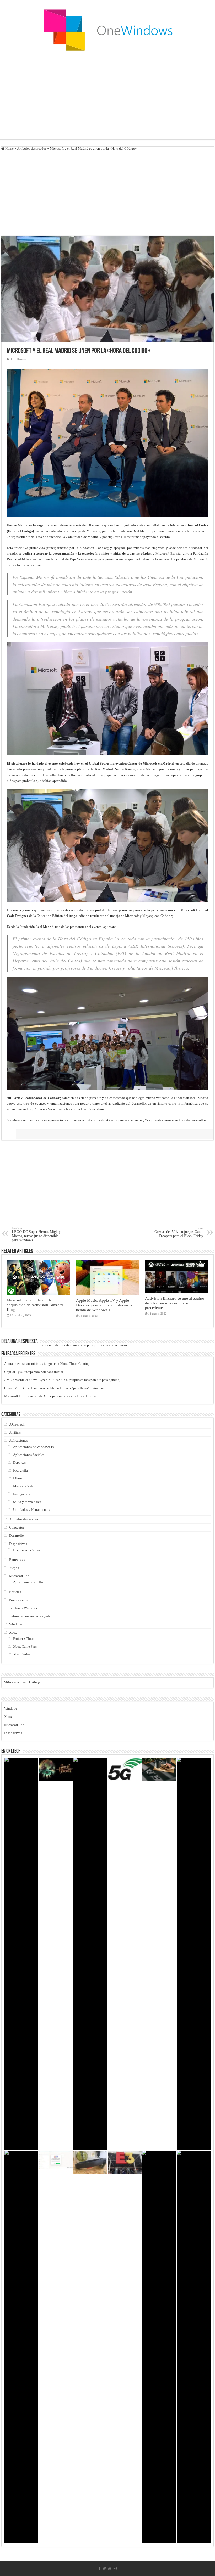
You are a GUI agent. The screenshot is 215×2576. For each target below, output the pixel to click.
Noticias (15, 1592)
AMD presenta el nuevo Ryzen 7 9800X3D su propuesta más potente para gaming (62, 1380)
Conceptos (17, 1527)
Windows (16, 1624)
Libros (18, 1478)
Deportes (19, 1463)
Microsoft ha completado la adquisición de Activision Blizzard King (35, 1305)
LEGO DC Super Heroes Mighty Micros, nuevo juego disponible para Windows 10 (36, 1234)
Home (9, 148)
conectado (79, 1345)
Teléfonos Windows (23, 1608)
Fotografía (20, 1470)
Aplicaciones (18, 1441)
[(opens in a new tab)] (38, 1278)
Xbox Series (22, 1654)
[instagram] (115, 2568)
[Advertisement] (107, 98)
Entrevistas (17, 1560)
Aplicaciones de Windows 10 (34, 1447)
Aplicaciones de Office (29, 1582)
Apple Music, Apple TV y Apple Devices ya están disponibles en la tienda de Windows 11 (104, 1305)
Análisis (15, 1432)
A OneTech (17, 1424)
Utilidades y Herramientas (31, 1510)
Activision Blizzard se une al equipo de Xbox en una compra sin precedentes (175, 1303)
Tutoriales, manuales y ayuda (30, 1616)
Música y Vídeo (24, 1486)
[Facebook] (100, 2568)
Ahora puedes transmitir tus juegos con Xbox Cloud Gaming (47, 1364)
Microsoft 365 (19, 1576)
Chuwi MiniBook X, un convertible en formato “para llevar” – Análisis (54, 1388)
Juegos (14, 1568)
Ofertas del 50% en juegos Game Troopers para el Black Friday (179, 1232)
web (101, 1120)
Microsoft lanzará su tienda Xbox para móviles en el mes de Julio (50, 1396)
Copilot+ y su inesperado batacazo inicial (34, 1372)
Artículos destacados (32, 148)
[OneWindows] (107, 30)
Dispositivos (18, 1544)
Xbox (13, 1632)
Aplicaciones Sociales (29, 1455)
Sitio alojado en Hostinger (23, 1682)
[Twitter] (104, 2568)
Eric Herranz (19, 359)
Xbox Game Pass (25, 1646)
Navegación (22, 1494)
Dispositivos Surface (28, 1550)
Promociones (18, 1600)
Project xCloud (24, 1639)
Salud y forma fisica (27, 1502)
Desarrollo (17, 1536)
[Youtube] (110, 2568)
